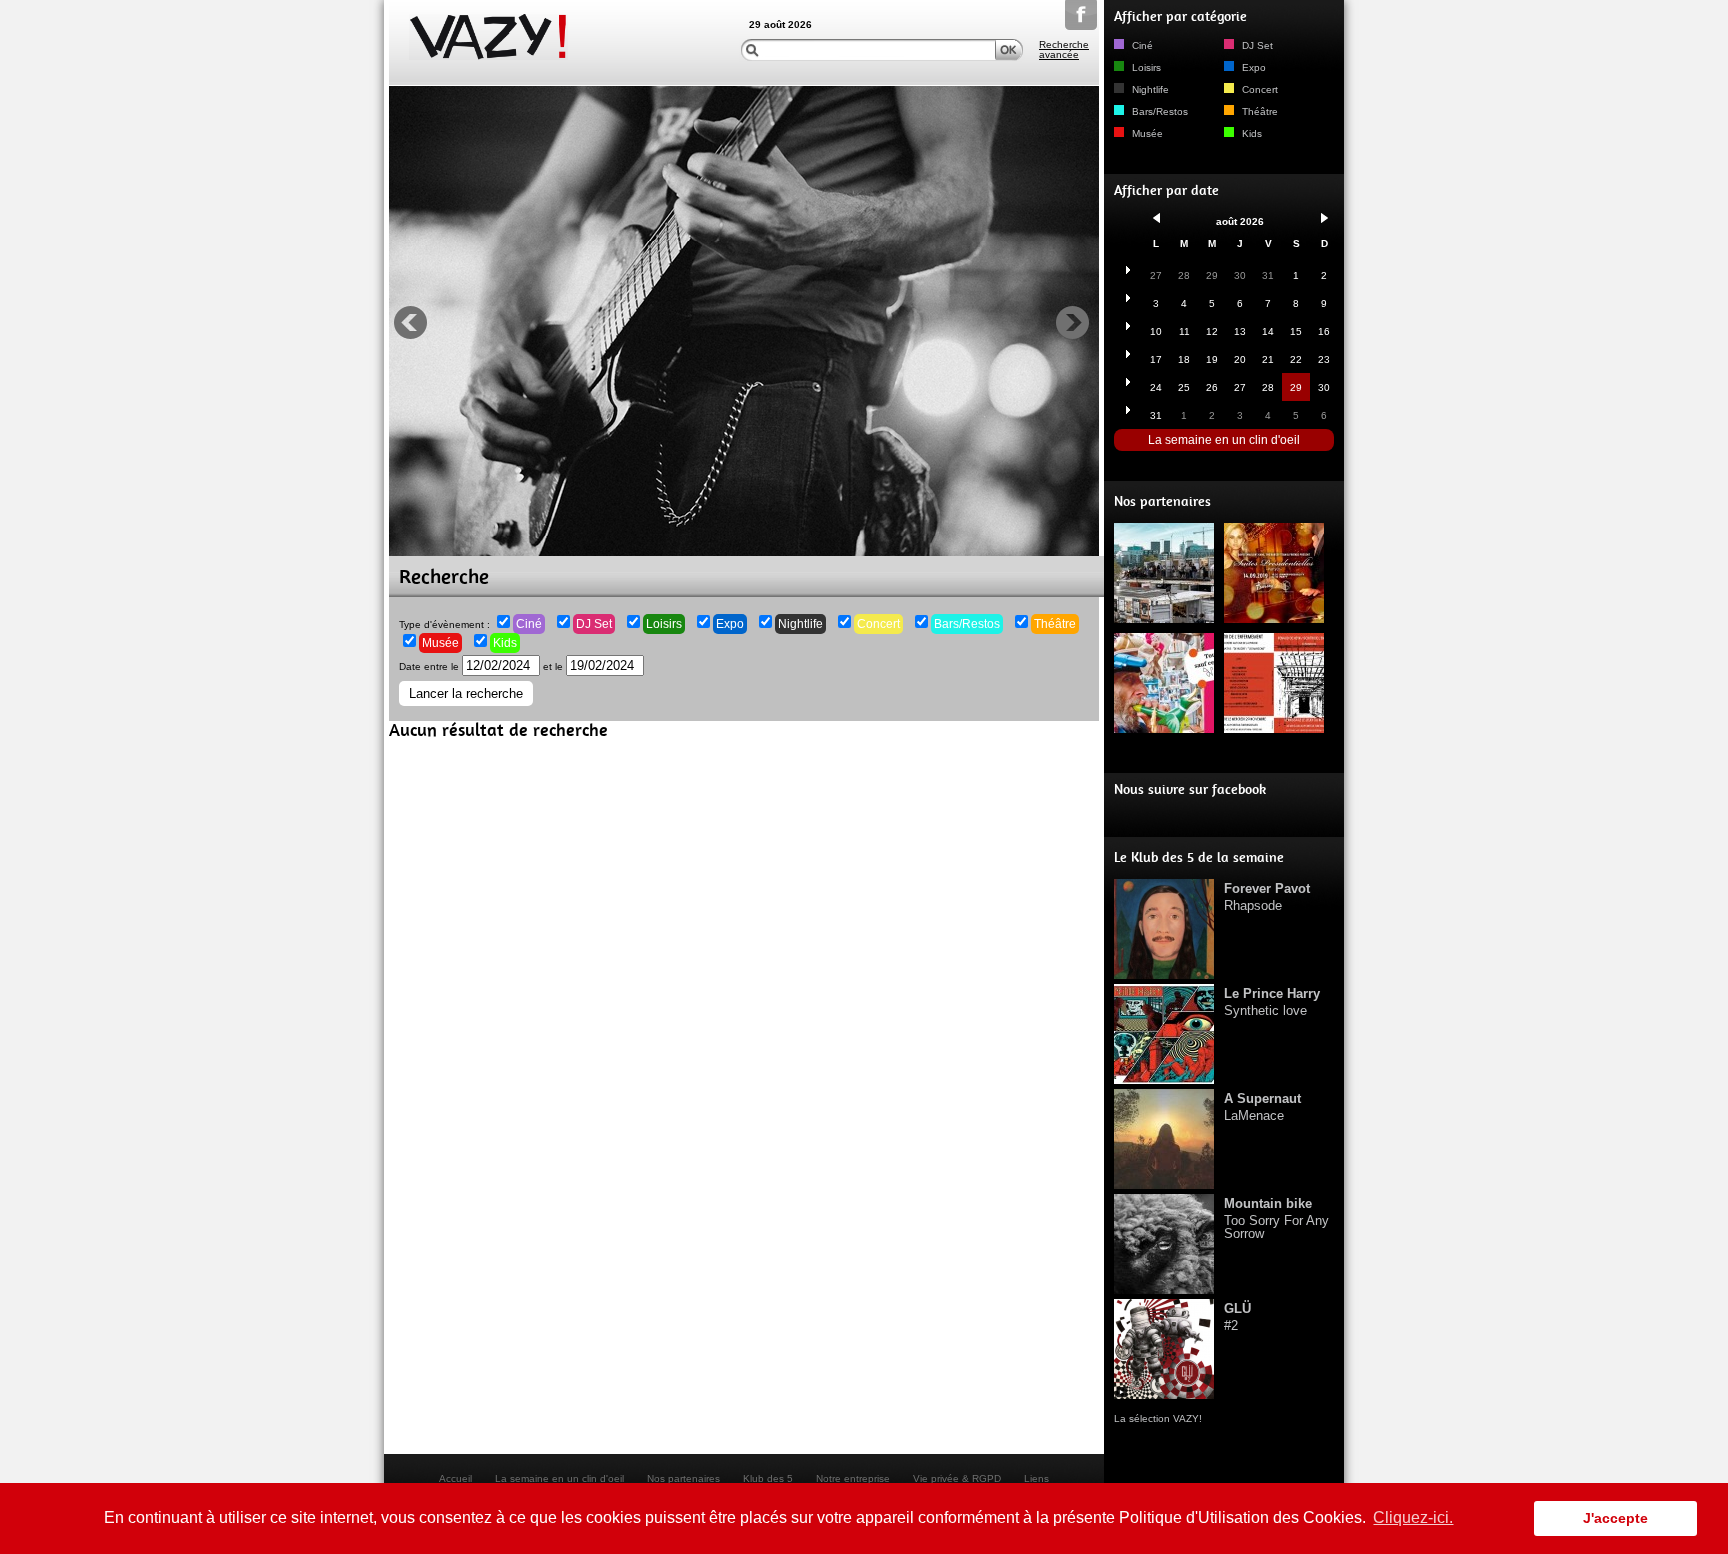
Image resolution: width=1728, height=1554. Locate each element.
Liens (1036, 1478)
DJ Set (594, 624)
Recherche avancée (1064, 50)
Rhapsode (1267, 897)
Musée (440, 643)
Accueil (455, 1478)
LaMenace (1262, 1107)
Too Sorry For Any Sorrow (1276, 1218)
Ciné (529, 624)
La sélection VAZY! (1158, 1418)
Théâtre (1055, 624)
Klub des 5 (768, 1478)
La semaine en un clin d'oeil (1224, 440)
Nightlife (800, 624)
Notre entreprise (853, 1478)
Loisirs (664, 624)
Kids (505, 643)
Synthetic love (1272, 1002)
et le (554, 666)
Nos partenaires (1162, 501)
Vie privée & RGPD (957, 1478)
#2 (1237, 1317)
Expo (730, 624)
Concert (878, 624)
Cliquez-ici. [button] (1413, 1517)
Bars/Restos (967, 624)
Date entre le (430, 666)
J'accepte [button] (1615, 1518)
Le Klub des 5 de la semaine (1199, 857)
